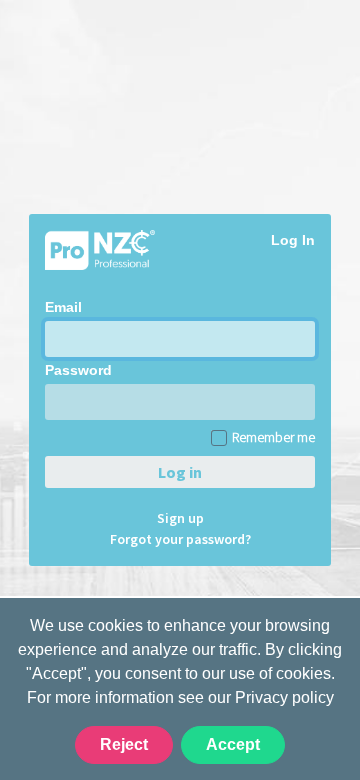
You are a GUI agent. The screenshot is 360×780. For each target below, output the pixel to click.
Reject (124, 744)
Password (78, 370)
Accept (233, 744)
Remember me (273, 437)
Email (63, 307)
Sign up (180, 518)
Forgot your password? (180, 539)
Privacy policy (284, 697)
